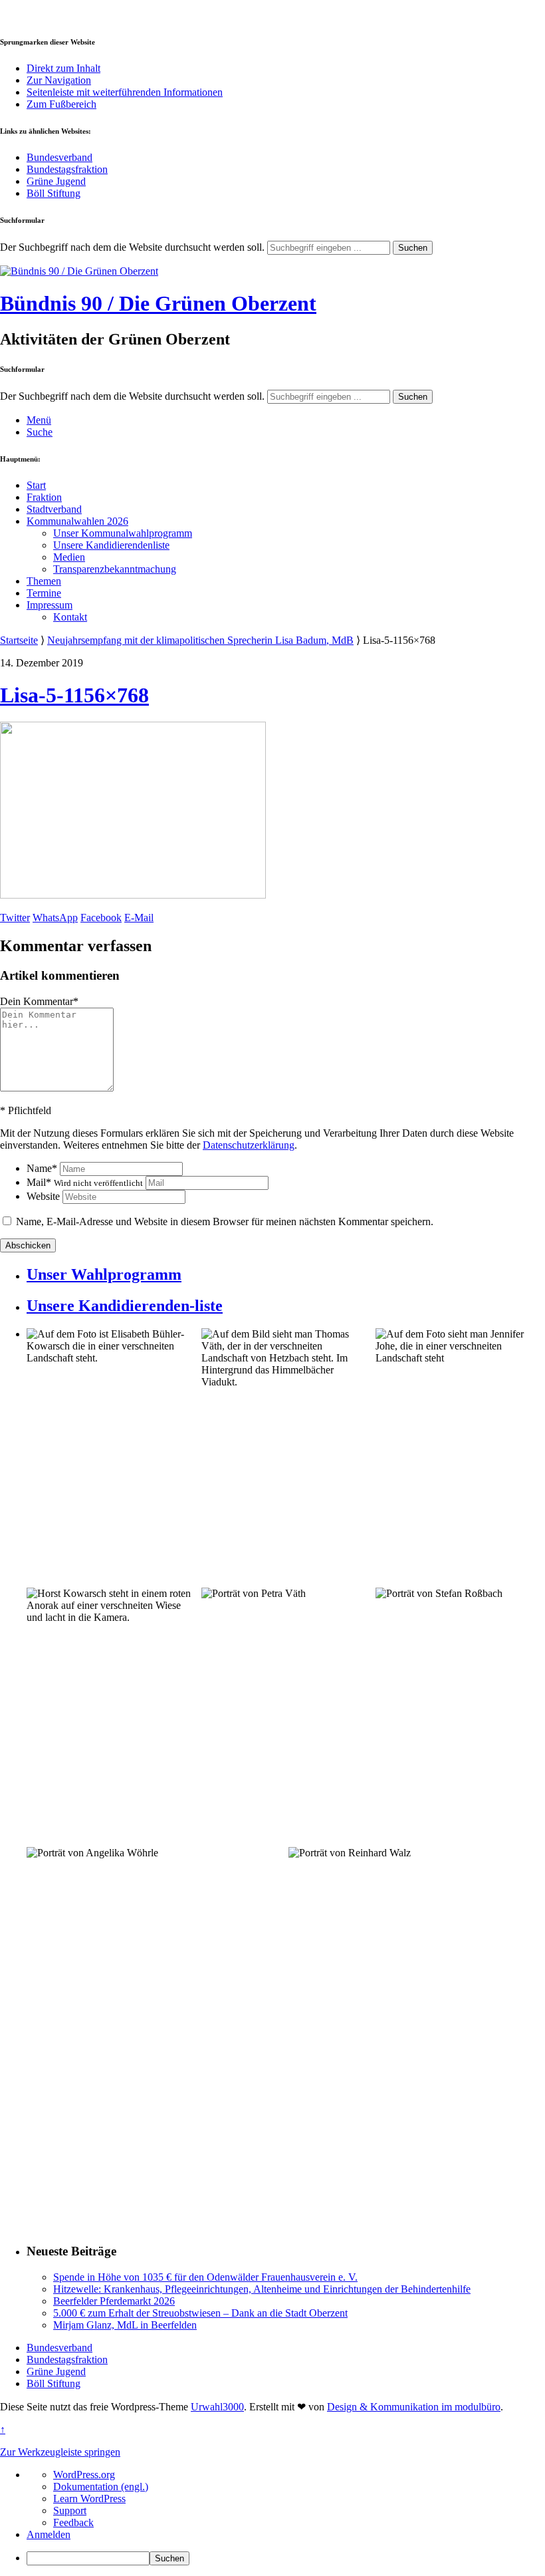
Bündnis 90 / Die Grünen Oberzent (158, 303)
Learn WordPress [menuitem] (89, 2499)
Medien (69, 557)
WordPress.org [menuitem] (84, 2475)
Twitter (15, 918)
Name (42, 1168)
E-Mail (139, 918)
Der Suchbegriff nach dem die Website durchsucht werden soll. (132, 247)
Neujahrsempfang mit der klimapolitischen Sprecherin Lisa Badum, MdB (200, 640)
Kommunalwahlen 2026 (77, 521)
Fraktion (44, 497)
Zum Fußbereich (61, 104)
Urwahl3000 (217, 2407)
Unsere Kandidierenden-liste (125, 1306)
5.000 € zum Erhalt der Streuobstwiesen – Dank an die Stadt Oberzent (200, 2313)
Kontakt (70, 617)
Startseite (19, 640)
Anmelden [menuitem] (49, 2534)
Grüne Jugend (56, 181)
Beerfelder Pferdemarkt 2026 (114, 2301)
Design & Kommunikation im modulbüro (414, 2407)
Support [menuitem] (70, 2510)
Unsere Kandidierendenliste (111, 545)
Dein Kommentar (39, 1001)
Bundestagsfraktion (67, 169)
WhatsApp (55, 918)
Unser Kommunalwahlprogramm (123, 533)
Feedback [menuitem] (73, 2522)
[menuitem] (286, 2558)
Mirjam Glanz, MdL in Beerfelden (125, 2325)
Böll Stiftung (54, 193)
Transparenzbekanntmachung (115, 569)
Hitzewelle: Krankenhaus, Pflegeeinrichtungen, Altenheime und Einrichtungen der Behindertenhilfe (262, 2289)
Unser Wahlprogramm (104, 1274)
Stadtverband (54, 509)
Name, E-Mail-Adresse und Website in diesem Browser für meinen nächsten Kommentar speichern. (225, 1221)
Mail (85, 1182)
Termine (44, 593)
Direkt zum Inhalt (63, 68)
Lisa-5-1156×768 (74, 695)
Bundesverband (59, 157)
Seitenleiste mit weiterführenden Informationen (125, 92)
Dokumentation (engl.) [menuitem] (101, 2487)
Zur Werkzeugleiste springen (60, 2452)
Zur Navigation (59, 80)
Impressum (50, 605)
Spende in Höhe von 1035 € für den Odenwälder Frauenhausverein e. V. (205, 2277)
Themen (44, 581)
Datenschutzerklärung (249, 1145)
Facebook (101, 918)
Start (36, 485)
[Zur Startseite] (79, 271)
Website (43, 1196)
